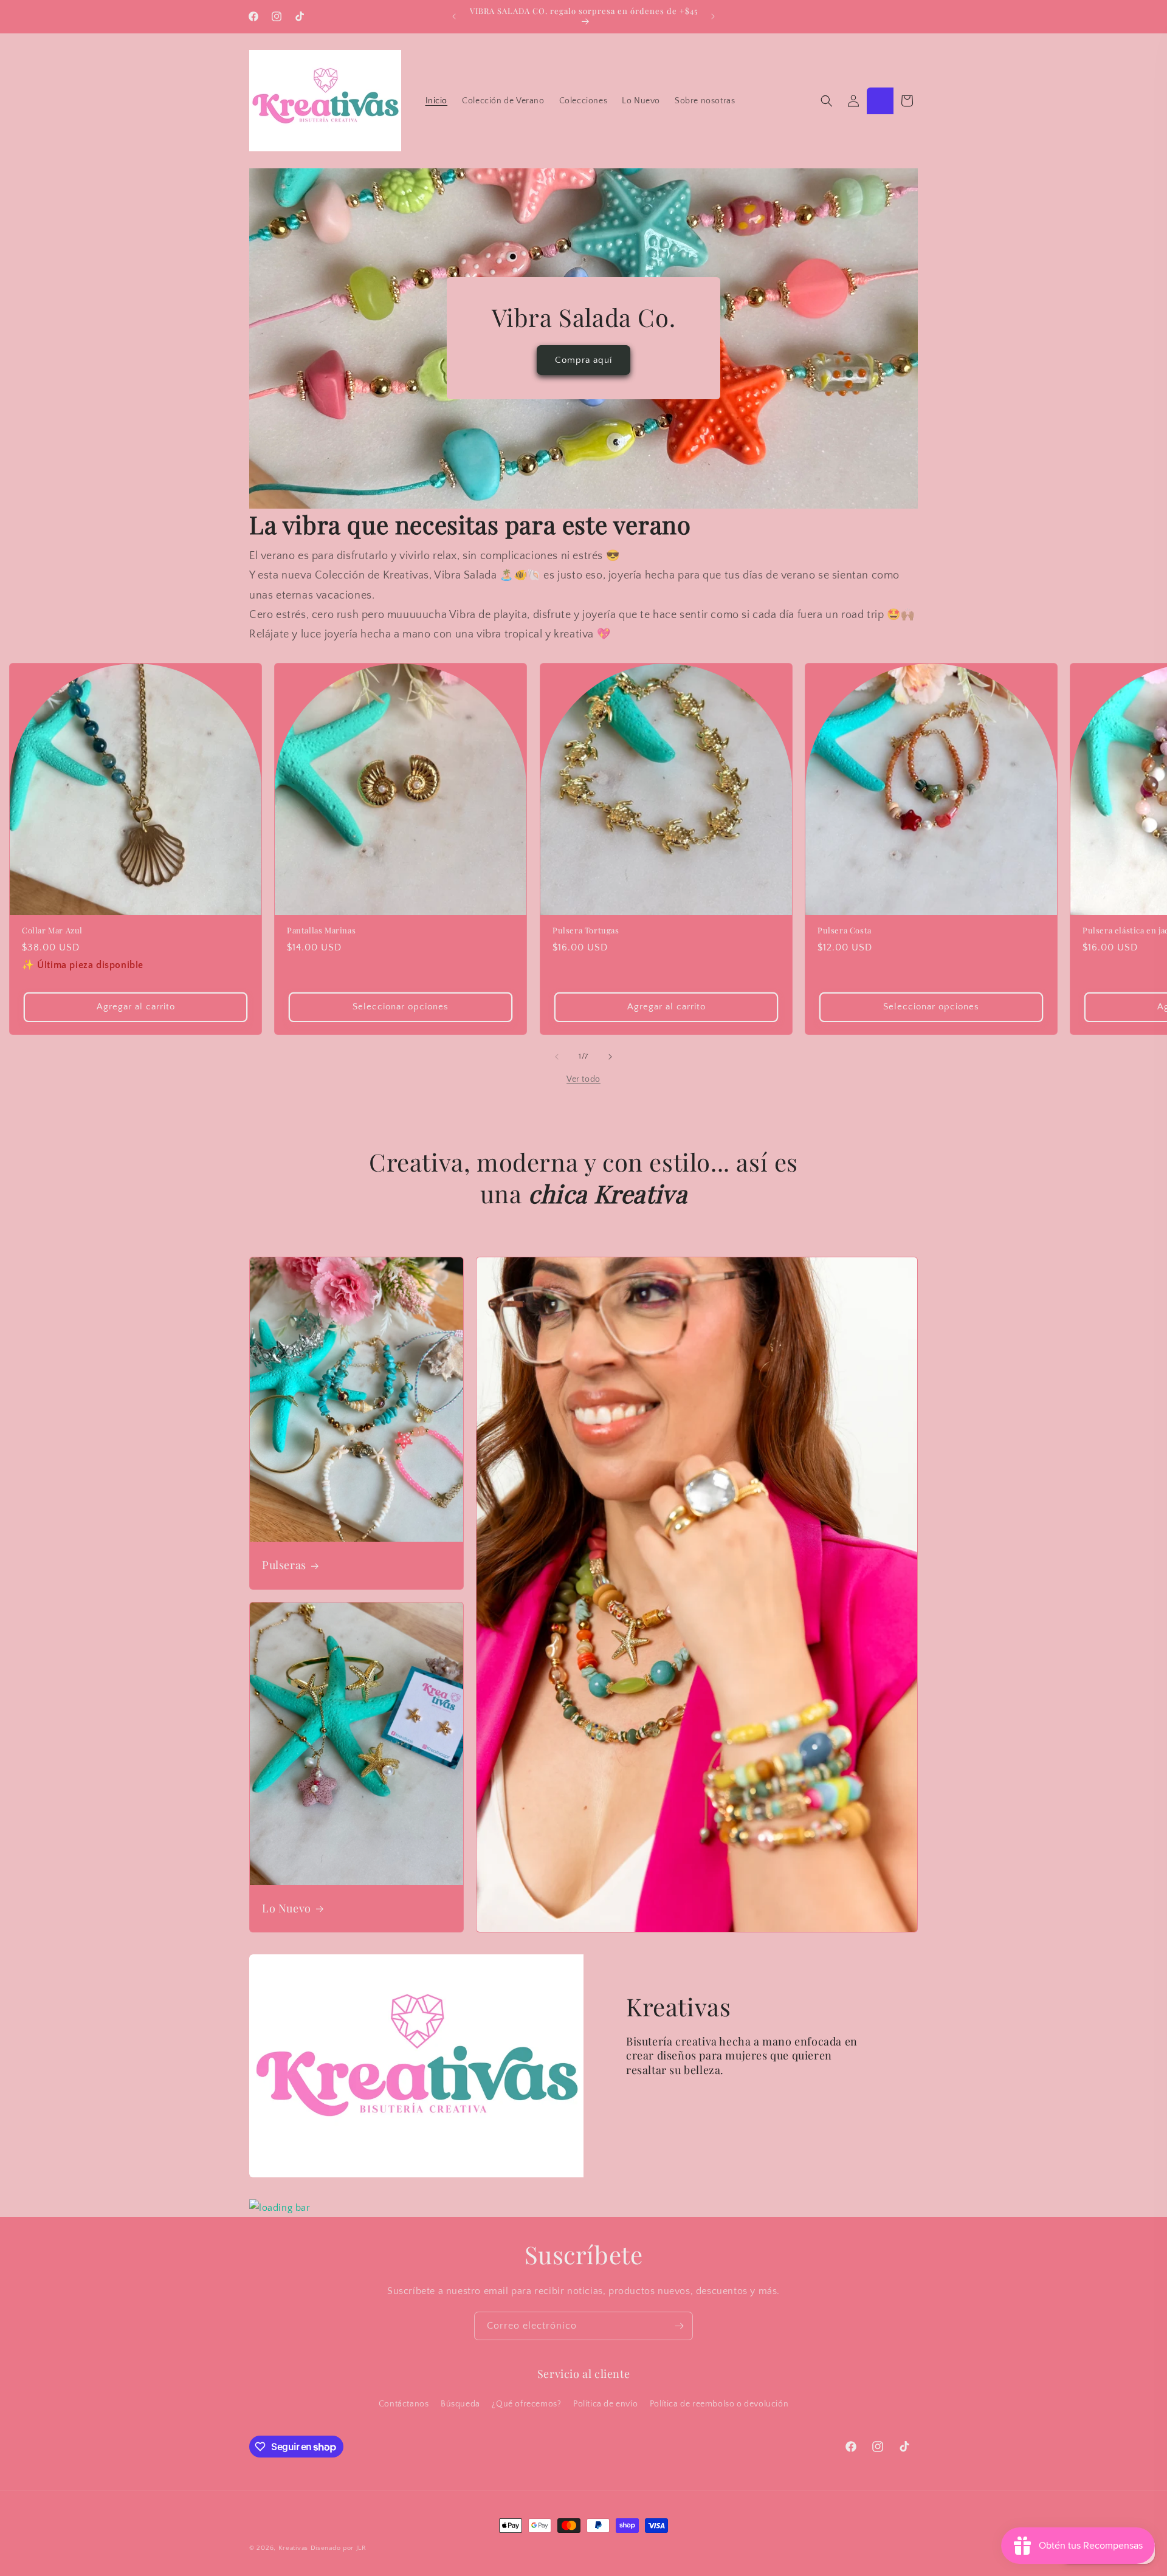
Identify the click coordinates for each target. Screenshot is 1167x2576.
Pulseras (284, 1566)
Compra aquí (583, 360)
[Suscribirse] (679, 2326)
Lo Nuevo (287, 1908)
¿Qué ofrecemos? (526, 2404)
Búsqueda (460, 2404)
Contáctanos (404, 2404)
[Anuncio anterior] (454, 16)
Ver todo (583, 1079)
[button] (827, 101)
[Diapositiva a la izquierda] (557, 1057)
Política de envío (605, 2404)
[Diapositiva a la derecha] (610, 1057)
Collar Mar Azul (52, 930)
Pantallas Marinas (321, 930)
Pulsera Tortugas (586, 930)
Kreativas (293, 2548)
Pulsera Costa (845, 930)
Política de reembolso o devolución (719, 2404)
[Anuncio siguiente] (713, 16)
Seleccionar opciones (401, 1007)
